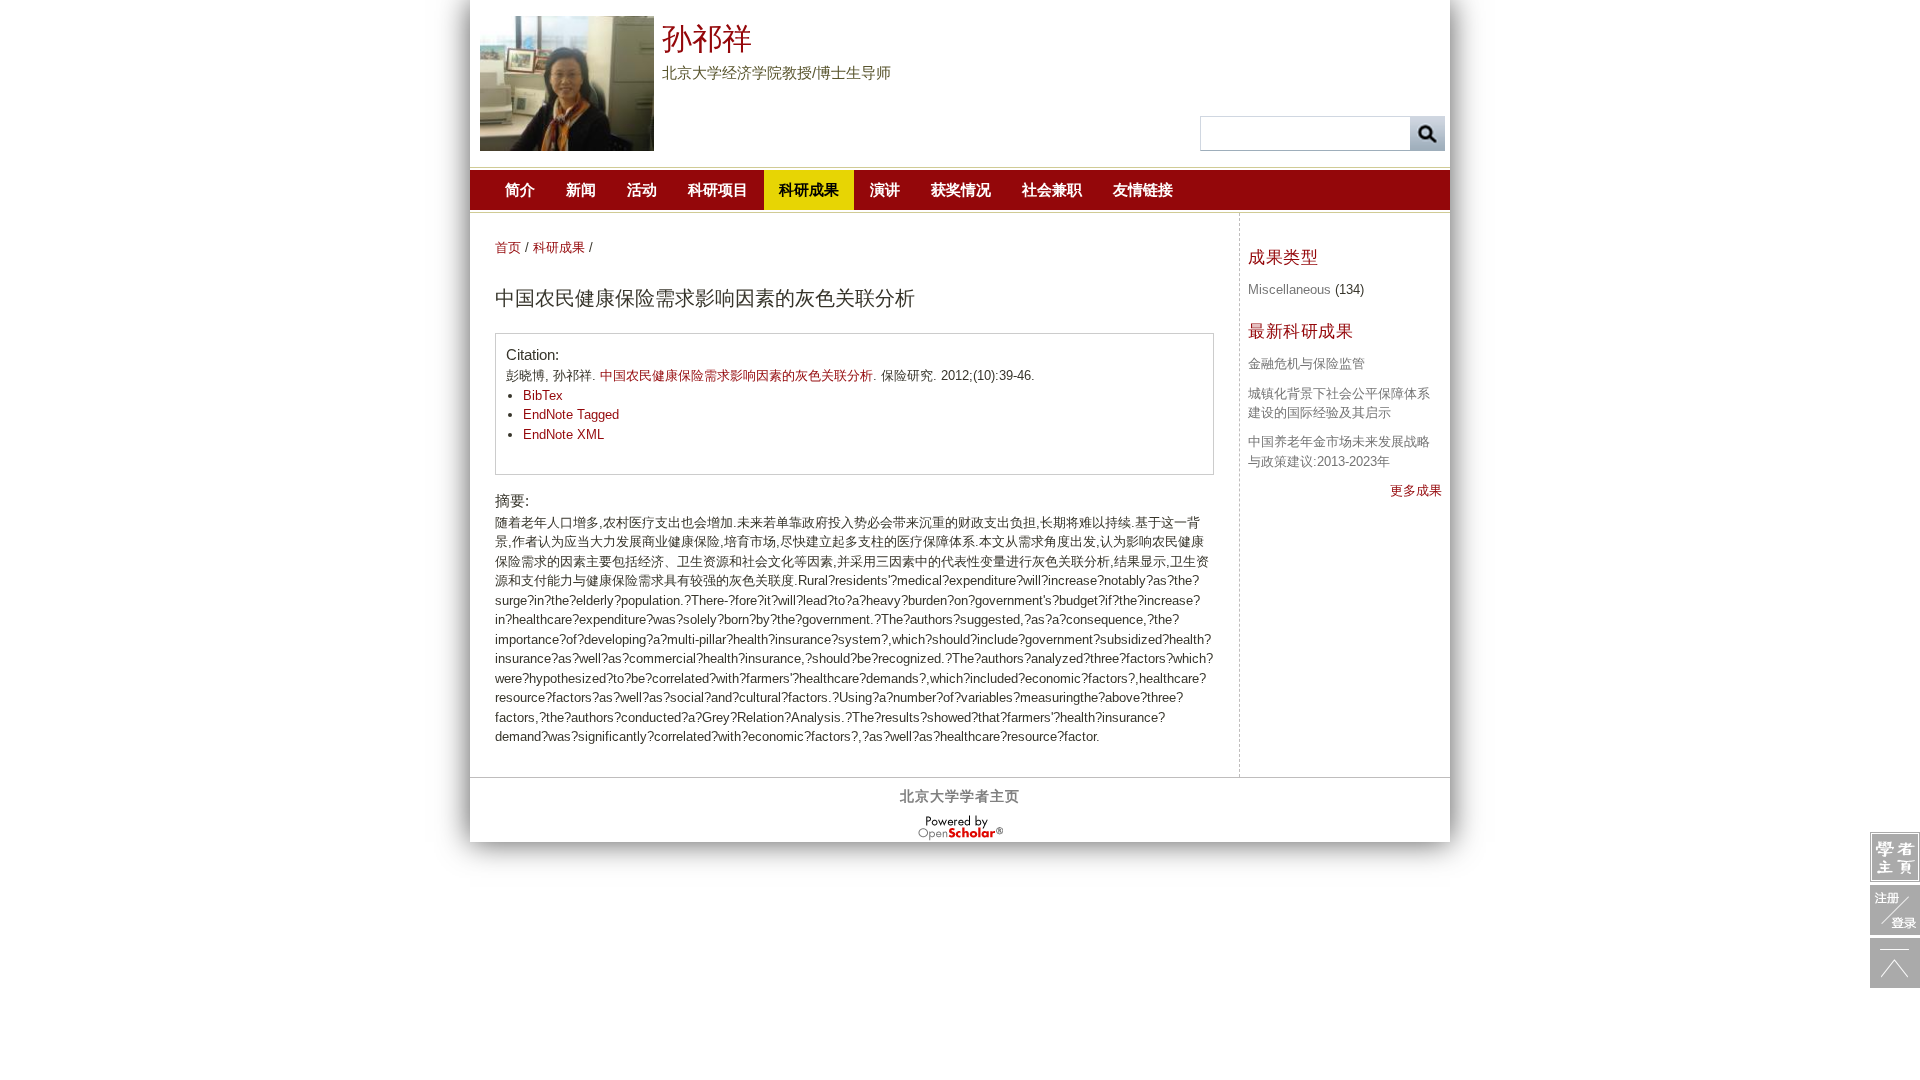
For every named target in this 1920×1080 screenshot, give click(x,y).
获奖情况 (961, 189)
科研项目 (718, 189)
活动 (642, 189)
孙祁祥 (707, 38)
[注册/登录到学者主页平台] (1895, 910)
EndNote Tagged (571, 414)
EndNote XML (563, 434)
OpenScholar (960, 828)
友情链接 (1143, 189)
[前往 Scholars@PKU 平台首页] (1895, 857)
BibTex (543, 395)
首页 (508, 247)
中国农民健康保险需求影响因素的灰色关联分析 (736, 375)
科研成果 (809, 189)
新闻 (581, 189)
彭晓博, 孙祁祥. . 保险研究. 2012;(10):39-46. (770, 375)
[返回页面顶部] (1895, 963)
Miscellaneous (1289, 289)
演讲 (885, 189)
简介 (520, 189)
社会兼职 (1052, 189)
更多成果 (1416, 490)
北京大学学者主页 (960, 796)
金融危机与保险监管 (1306, 363)
